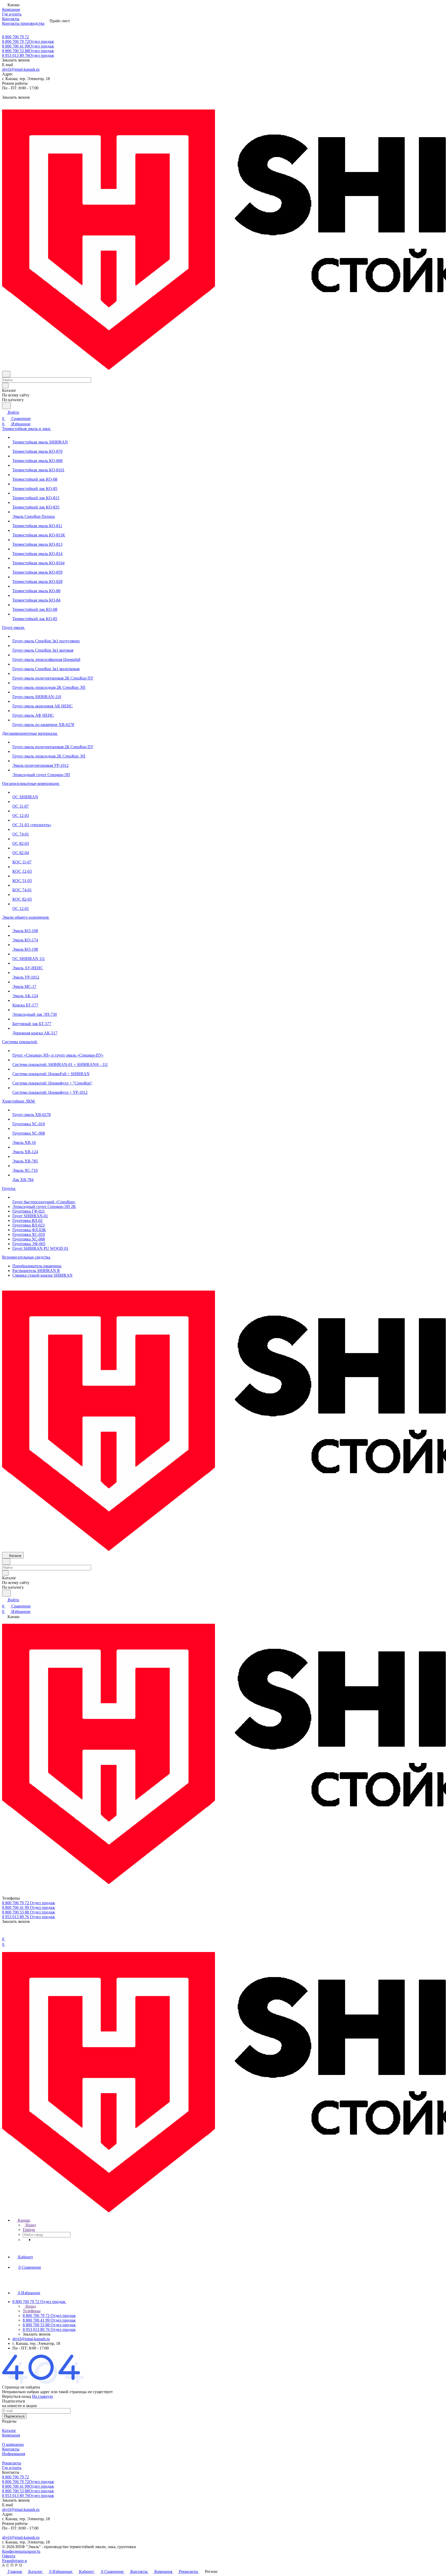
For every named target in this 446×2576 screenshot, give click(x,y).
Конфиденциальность (21, 2551)
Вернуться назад (17, 2396)
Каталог (9, 2430)
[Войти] (4, 1933)
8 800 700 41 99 (28, 46)
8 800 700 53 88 (28, 51)
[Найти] (6, 406)
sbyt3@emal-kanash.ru (21, 69)
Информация (14, 2454)
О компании (13, 2444)
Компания (11, 2435)
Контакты (11, 2449)
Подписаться (14, 2416)
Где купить (12, 2468)
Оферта (9, 2556)
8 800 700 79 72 (15, 37)
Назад (30, 2225)
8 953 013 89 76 (28, 55)
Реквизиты (12, 2463)
